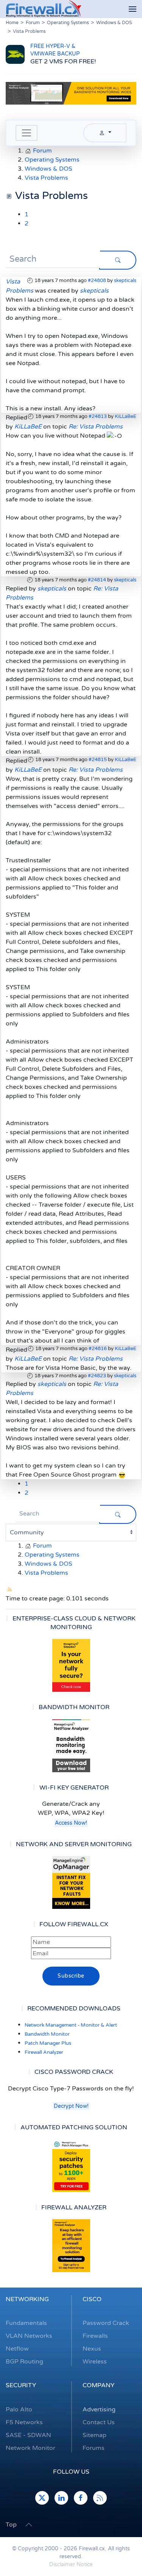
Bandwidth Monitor (47, 2034)
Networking (27, 2299)
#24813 (98, 416)
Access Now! (71, 1823)
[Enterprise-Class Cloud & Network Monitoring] (71, 1665)
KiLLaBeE (126, 416)
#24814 (97, 580)
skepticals (125, 281)
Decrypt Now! (71, 2106)
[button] (133, 9)
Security (21, 2385)
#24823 (97, 1376)
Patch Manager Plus (48, 2043)
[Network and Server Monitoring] (71, 1882)
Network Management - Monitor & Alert (71, 2025)
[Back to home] (44, 9)
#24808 (97, 281)
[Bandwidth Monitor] (71, 1746)
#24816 (98, 1349)
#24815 (98, 760)
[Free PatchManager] (71, 2166)
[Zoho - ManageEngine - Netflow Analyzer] (71, 93)
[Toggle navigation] (27, 133)
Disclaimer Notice (71, 2564)
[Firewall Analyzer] (71, 2246)
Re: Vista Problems (96, 427)
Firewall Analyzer (44, 2052)
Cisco (92, 2299)
